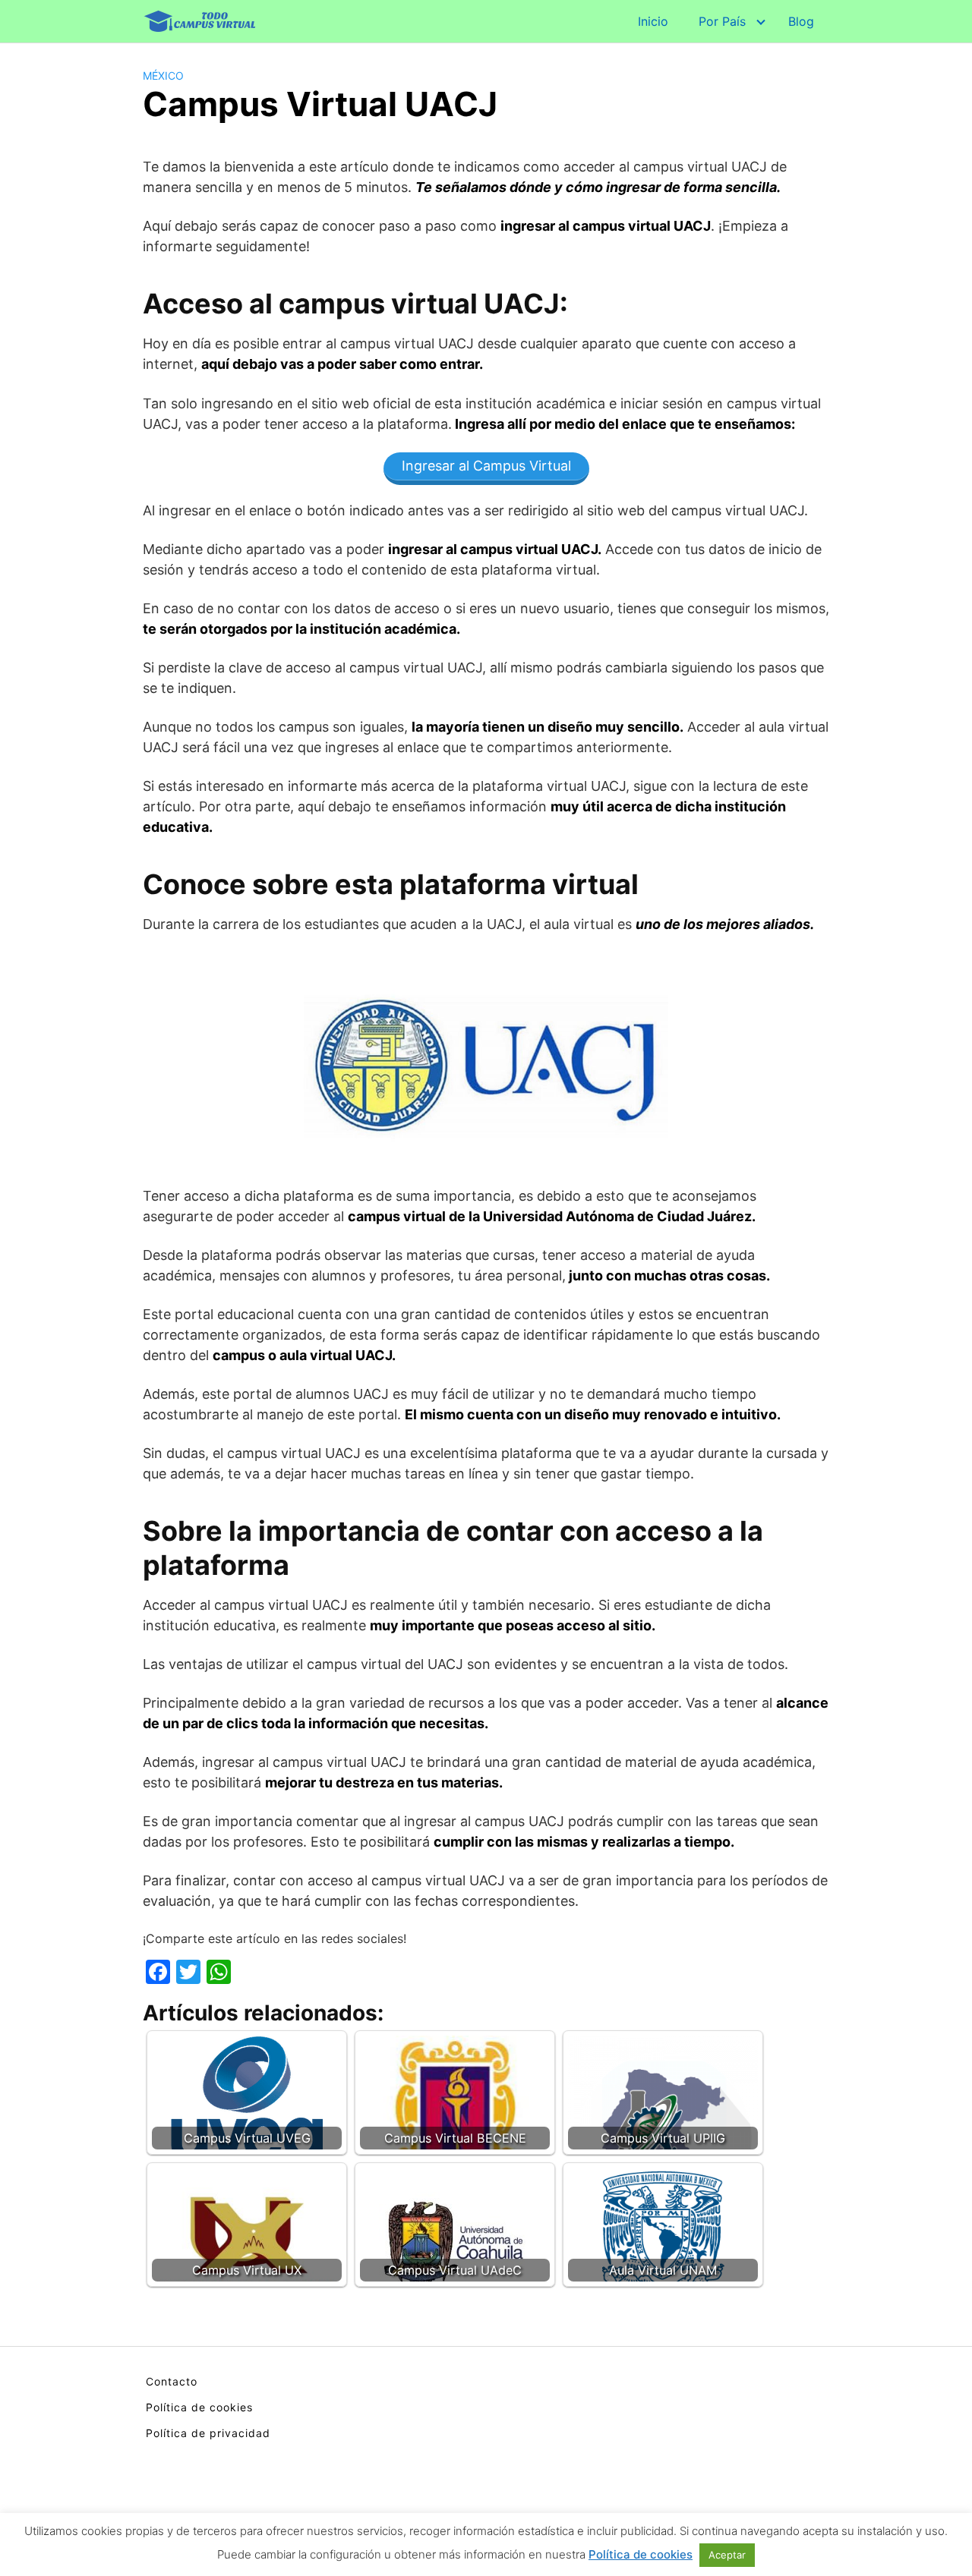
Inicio (653, 21)
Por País (722, 21)
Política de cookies (199, 2407)
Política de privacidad (208, 2433)
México (163, 76)
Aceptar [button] (727, 2555)
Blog (801, 21)
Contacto (172, 2381)
